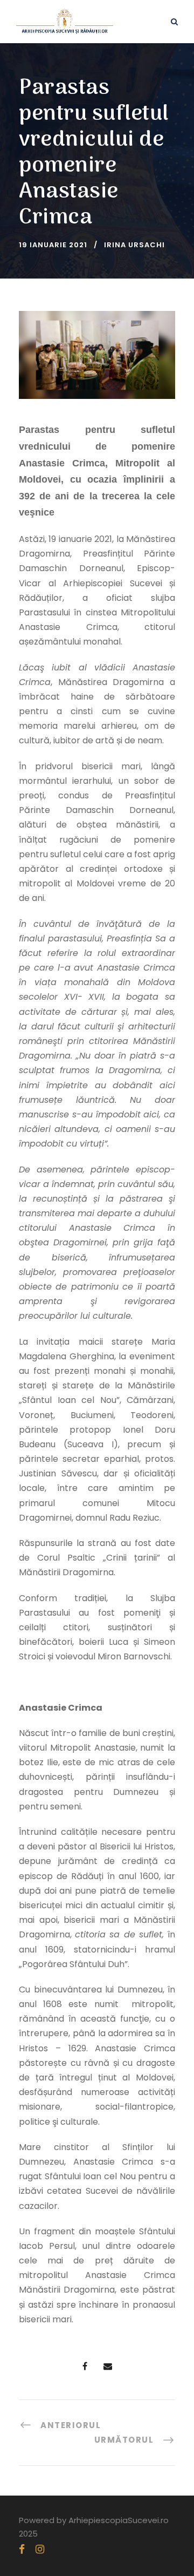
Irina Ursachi (134, 245)
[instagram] (40, 2549)
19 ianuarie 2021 (53, 245)
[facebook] (22, 2549)
